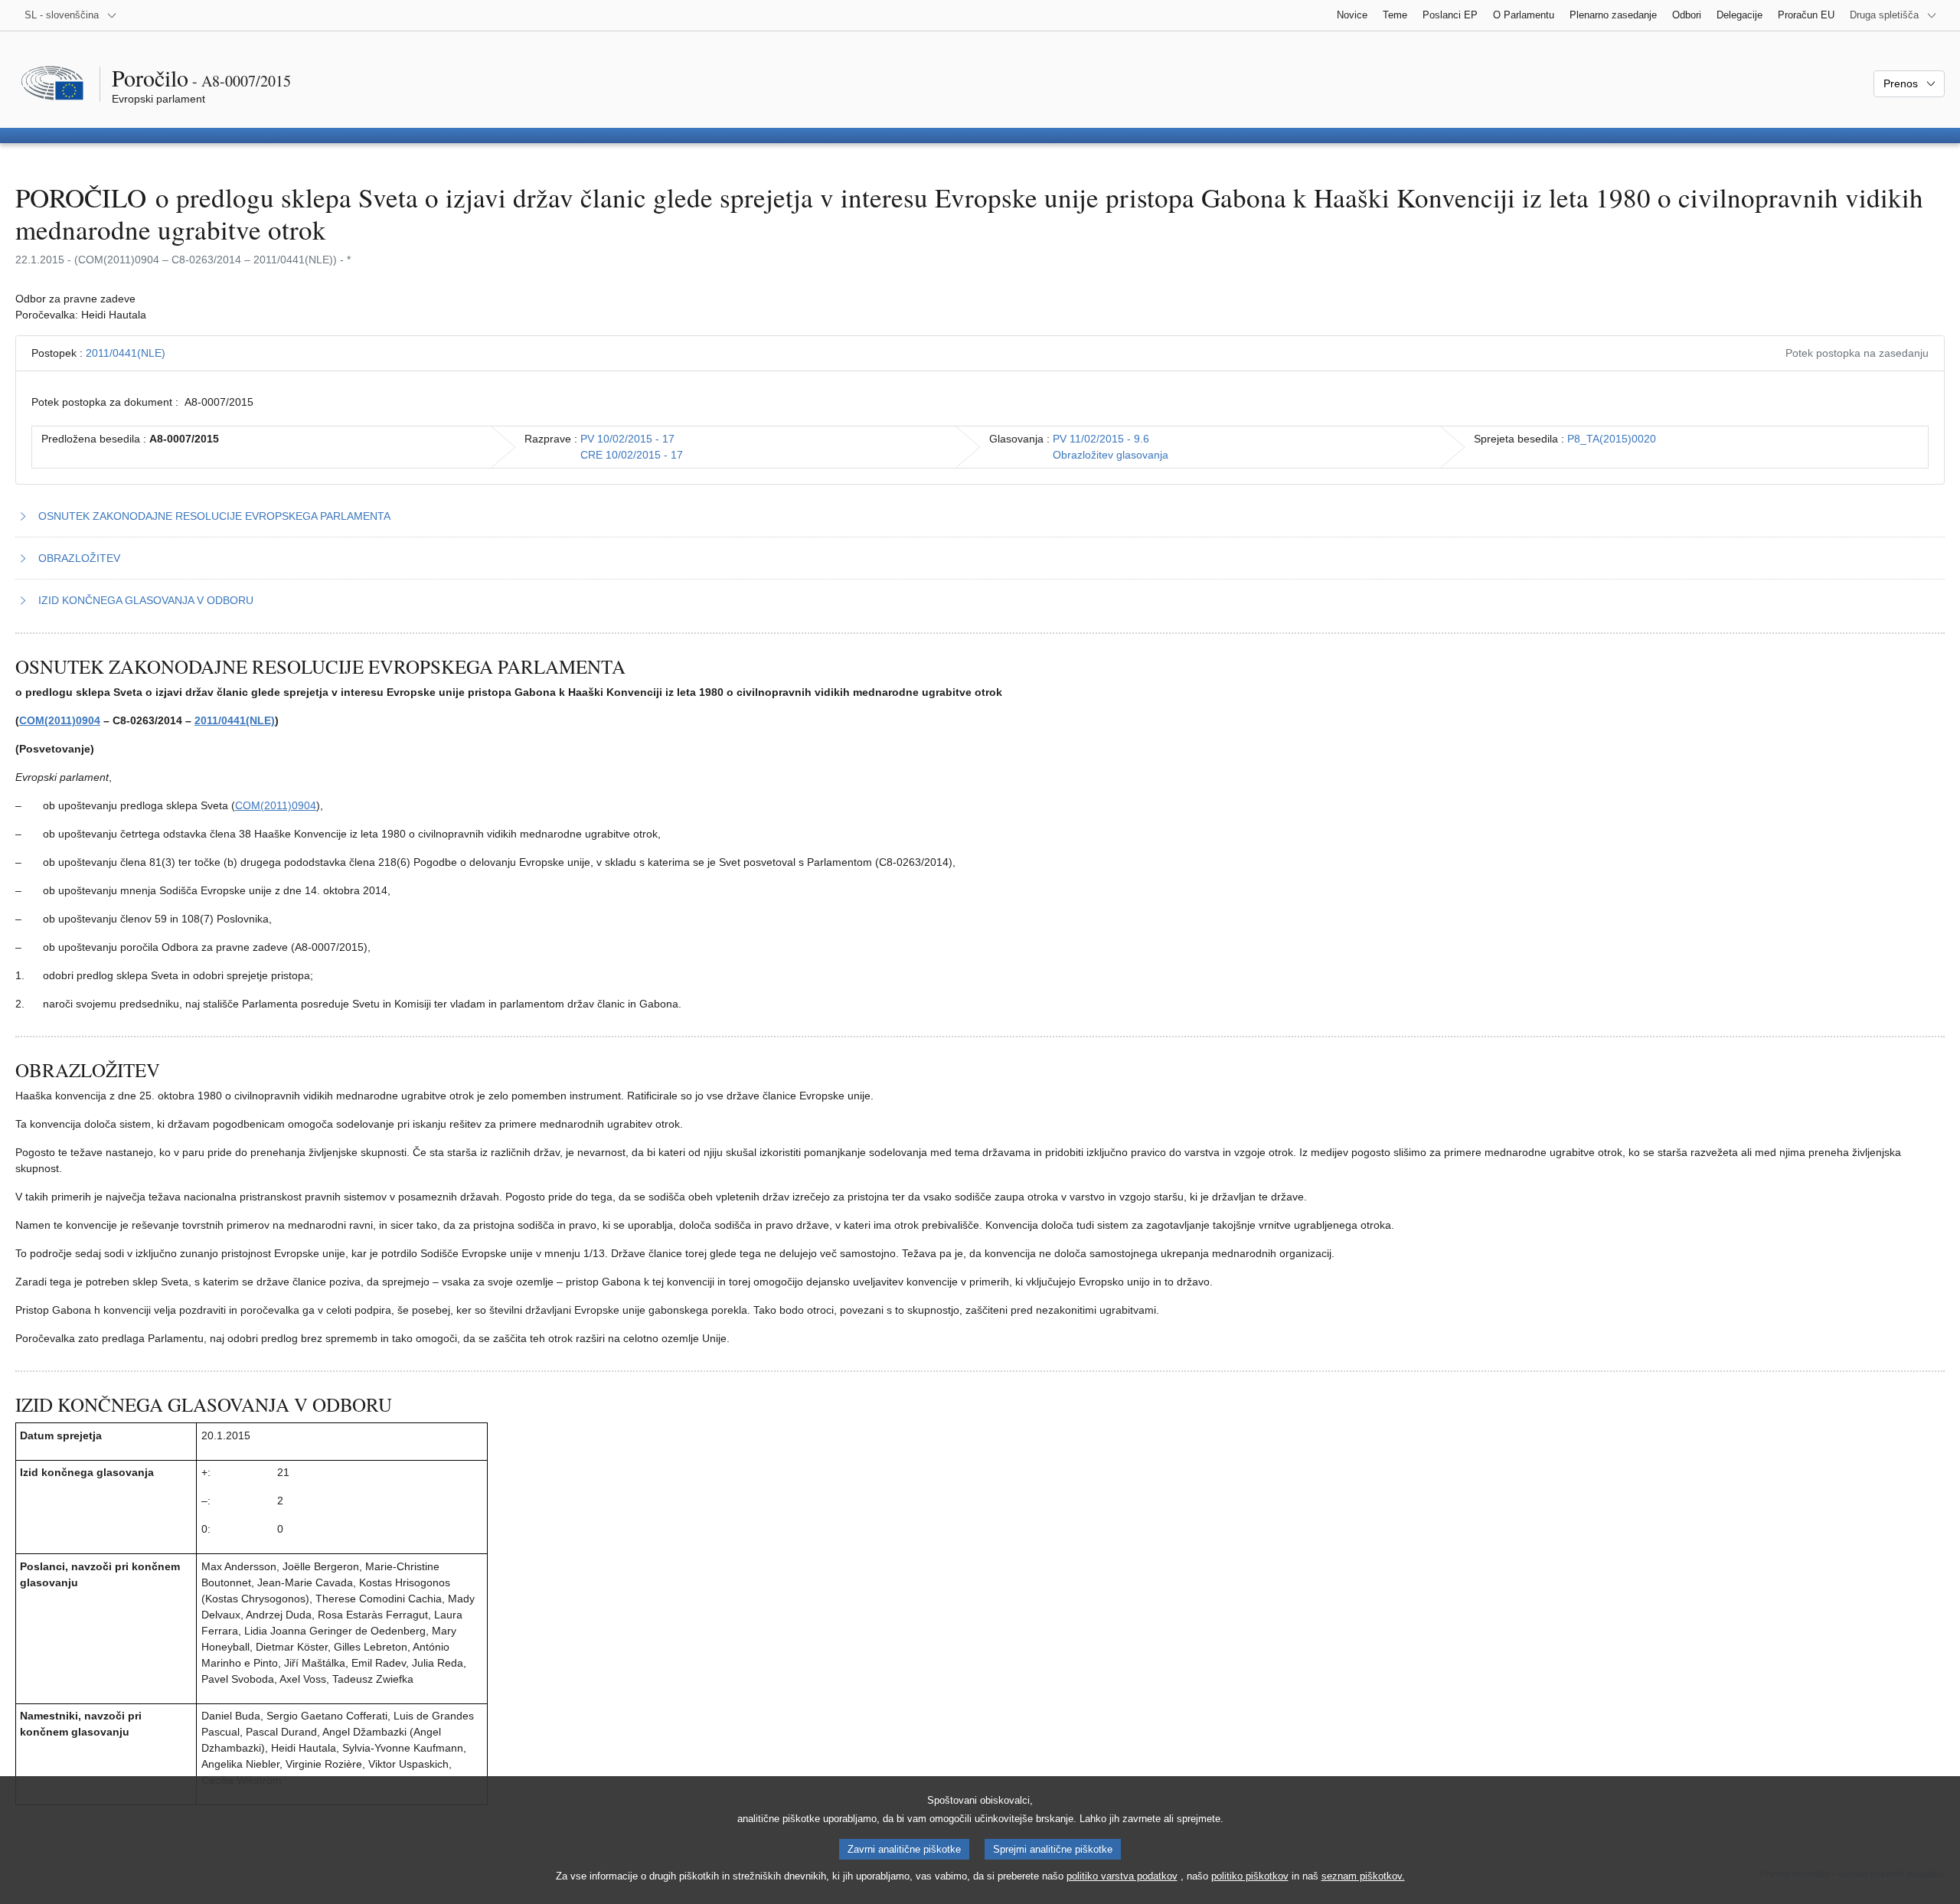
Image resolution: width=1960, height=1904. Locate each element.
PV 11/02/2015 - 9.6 (1101, 439)
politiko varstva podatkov (1122, 1876)
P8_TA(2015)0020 (1612, 439)
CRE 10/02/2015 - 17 (632, 455)
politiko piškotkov (1250, 1876)
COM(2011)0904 (60, 720)
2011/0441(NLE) (126, 353)
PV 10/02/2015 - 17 (627, 439)
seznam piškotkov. (1363, 1876)
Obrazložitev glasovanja (1111, 455)
